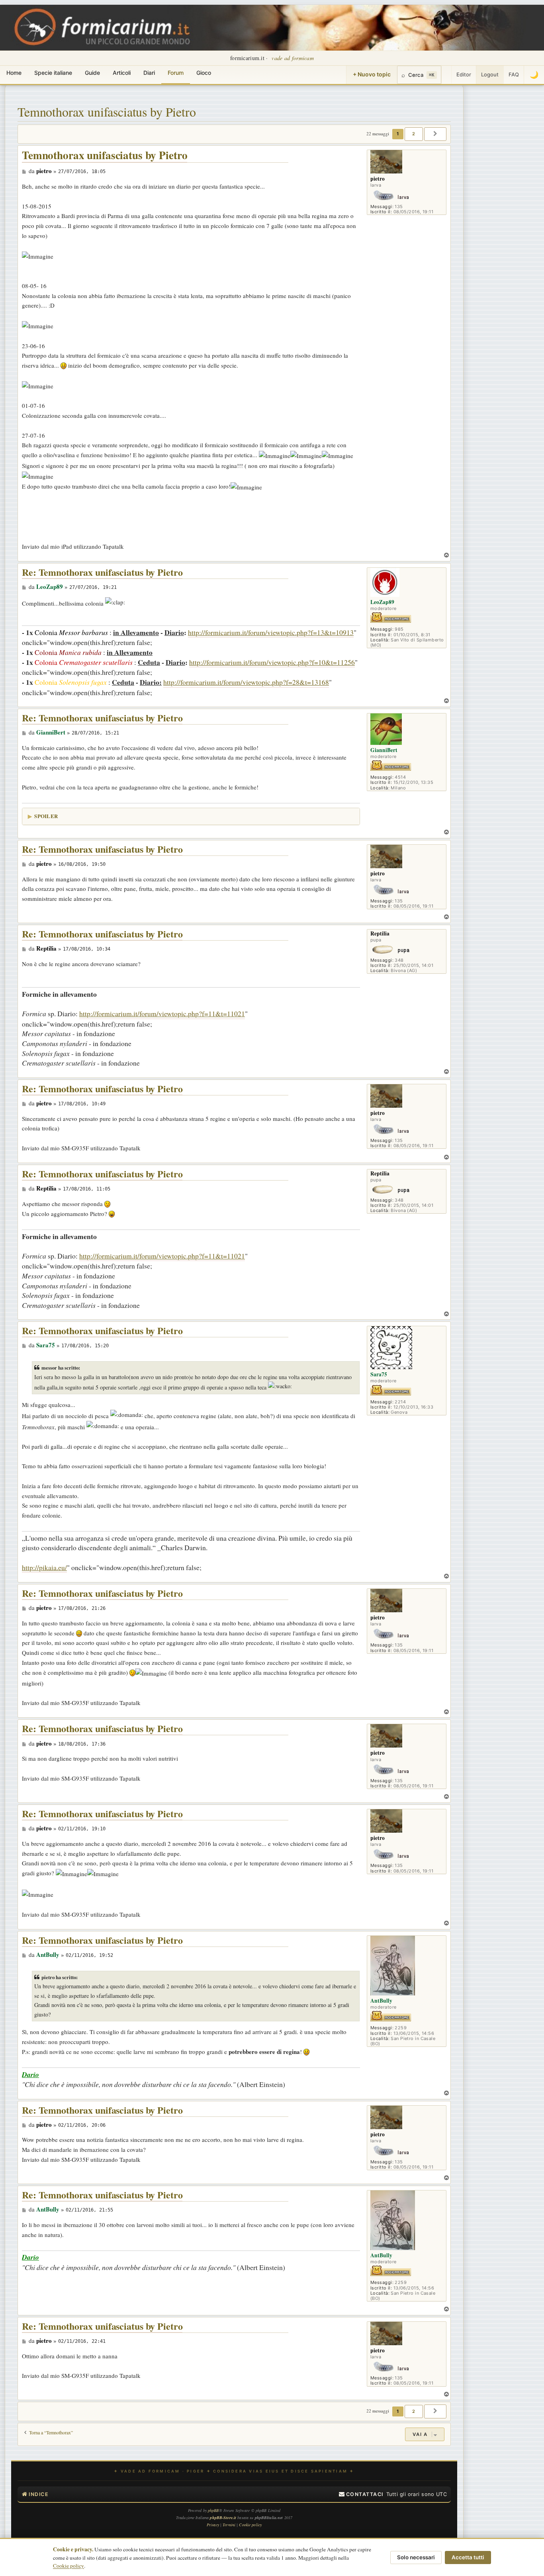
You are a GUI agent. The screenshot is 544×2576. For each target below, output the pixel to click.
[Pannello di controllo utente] (446, 75)
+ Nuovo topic (372, 74)
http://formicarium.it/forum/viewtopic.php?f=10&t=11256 (272, 662)
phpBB (213, 2510)
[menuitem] (361, 2494)
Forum (176, 73)
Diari (149, 73)
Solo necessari (416, 2557)
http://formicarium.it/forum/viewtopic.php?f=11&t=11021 (162, 1013)
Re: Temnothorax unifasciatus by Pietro (102, 572)
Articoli (122, 73)
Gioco (204, 73)
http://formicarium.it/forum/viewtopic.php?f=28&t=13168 (246, 682)
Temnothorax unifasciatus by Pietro (107, 112)
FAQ (514, 74)
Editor (464, 74)
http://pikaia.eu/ (44, 1567)
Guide (92, 73)
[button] (435, 134)
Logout (490, 74)
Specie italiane (53, 73)
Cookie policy (68, 2566)
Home (14, 73)
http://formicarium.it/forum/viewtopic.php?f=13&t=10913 (271, 632)
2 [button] (414, 134)
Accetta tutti (468, 2557)
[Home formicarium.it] (272, 28)
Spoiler (46, 816)
